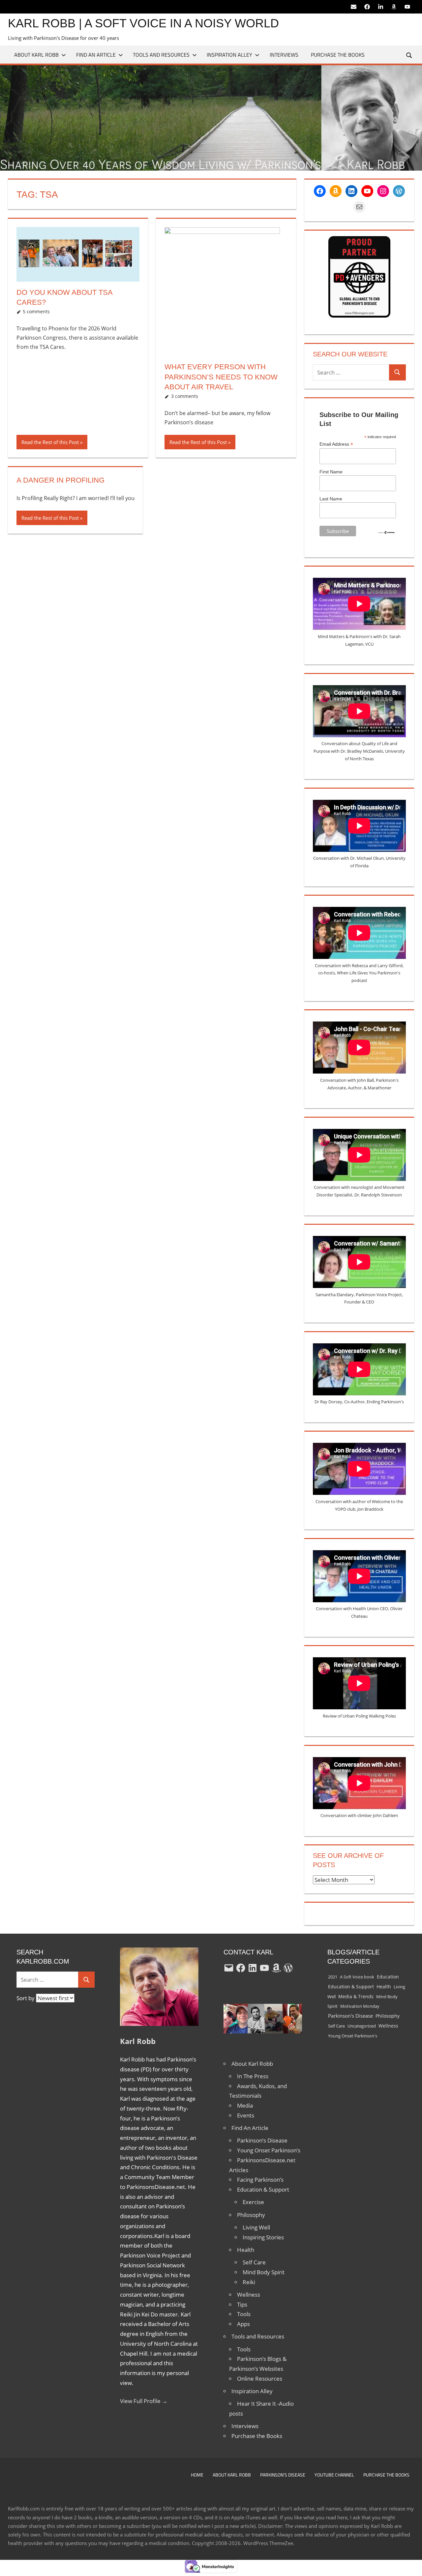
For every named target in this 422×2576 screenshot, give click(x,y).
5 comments (36, 311)
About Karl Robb (36, 55)
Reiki (249, 2282)
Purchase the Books (338, 55)
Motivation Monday (360, 2006)
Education (388, 1977)
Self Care (254, 2262)
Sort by (26, 1998)
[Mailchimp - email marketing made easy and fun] (386, 533)
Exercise (253, 2202)
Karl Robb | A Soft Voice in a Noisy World (143, 23)
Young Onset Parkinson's (353, 2036)
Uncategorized (362, 2026)
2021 (333, 1977)
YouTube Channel (334, 2475)
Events (246, 2115)
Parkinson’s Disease (262, 2140)
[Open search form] (409, 55)
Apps (243, 2324)
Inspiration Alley (229, 55)
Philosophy (251, 2215)
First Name (331, 472)
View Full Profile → (144, 2401)
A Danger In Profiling (60, 480)
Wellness (249, 2295)
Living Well (256, 2227)
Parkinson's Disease (350, 2016)
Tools (244, 2314)
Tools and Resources (161, 55)
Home (197, 2475)
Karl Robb (138, 2041)
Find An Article (96, 55)
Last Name (331, 499)
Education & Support (263, 2189)
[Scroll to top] (411, 2565)
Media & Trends (356, 1997)
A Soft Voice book (357, 1977)
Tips (242, 2304)
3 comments (185, 396)
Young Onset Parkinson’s (269, 2150)
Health (246, 2250)
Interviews (284, 55)
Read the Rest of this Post (50, 442)
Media (245, 2105)
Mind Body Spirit (264, 2272)
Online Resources (260, 2379)
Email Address (336, 444)
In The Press (253, 2076)
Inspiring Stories (263, 2237)
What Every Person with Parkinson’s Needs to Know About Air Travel (221, 377)
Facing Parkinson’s (260, 2180)
